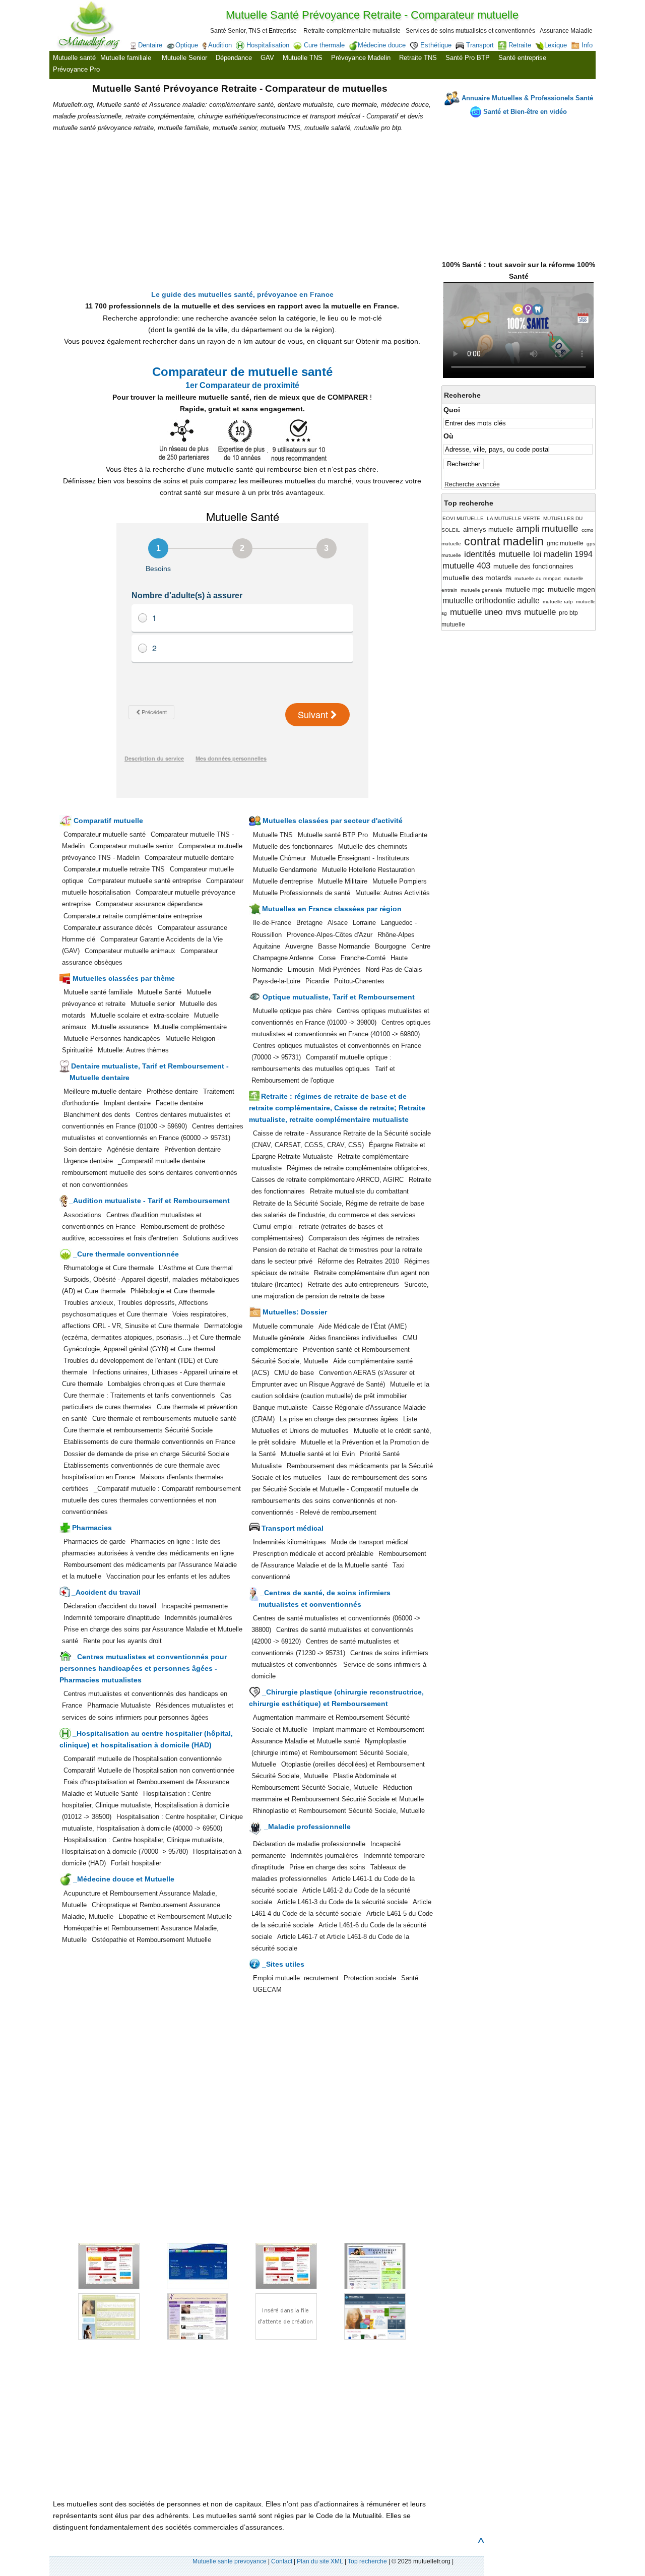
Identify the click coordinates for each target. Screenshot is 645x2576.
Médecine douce (382, 45)
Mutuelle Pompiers (400, 881)
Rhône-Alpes (396, 935)
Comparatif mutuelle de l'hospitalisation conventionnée (143, 1759)
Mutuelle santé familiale (98, 992)
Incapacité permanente (195, 1606)
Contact (282, 2561)
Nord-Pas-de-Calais (394, 969)
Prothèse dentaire (172, 1091)
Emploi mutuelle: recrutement (296, 1978)
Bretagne (309, 923)
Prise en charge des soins (327, 1867)
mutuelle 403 (466, 566)
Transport (480, 45)
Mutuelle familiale (126, 58)
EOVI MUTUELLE (463, 518)
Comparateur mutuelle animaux (131, 951)
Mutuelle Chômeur (279, 858)
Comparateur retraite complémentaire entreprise (133, 916)
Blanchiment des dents (97, 1115)
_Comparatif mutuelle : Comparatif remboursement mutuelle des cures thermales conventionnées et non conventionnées (151, 1500)
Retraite (520, 45)
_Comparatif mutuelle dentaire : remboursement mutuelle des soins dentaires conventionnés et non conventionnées (150, 1173)
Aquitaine (267, 946)
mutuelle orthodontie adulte (491, 601)
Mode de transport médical (370, 1542)
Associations (82, 1215)
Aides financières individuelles (353, 1338)
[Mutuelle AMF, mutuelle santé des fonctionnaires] (186, 2287)
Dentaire (150, 45)
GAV (267, 58)
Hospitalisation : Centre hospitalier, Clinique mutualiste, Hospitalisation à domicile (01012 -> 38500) (146, 1805)
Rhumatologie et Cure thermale (109, 1268)
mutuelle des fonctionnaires (533, 566)
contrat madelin (504, 541)
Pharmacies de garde (94, 1542)
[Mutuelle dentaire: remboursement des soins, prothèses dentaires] (362, 2287)
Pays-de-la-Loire (277, 981)
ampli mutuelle (547, 528)
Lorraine (364, 923)
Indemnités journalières (199, 1618)
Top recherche (367, 2561)
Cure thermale (324, 45)
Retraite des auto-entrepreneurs (353, 1284)
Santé (410, 1978)
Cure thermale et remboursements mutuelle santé (164, 1419)
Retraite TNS (418, 58)
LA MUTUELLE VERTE (513, 518)
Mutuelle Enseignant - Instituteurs (360, 858)
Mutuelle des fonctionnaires (293, 846)
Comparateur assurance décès (108, 928)
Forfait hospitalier (136, 1863)
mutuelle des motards (477, 578)
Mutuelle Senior (184, 58)
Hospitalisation (268, 45)
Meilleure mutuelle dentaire (103, 1091)
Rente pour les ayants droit (122, 1641)
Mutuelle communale (283, 1326)
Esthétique (436, 45)
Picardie (317, 981)
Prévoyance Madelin (361, 58)
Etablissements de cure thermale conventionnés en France (149, 1442)
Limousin (301, 969)
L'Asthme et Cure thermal (196, 1268)
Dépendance (234, 58)
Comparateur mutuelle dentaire (189, 858)
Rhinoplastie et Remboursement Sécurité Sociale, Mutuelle (339, 1811)
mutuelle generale (481, 590)
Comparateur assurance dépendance (149, 904)
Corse (327, 958)
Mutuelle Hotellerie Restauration (368, 870)
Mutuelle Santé (159, 992)
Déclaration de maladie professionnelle (309, 1844)
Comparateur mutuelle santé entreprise (145, 881)
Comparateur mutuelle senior (132, 846)
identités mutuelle (497, 554)
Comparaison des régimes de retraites (364, 1238)
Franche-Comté (363, 958)
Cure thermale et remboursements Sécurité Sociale (138, 1430)
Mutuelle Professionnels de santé (302, 893)
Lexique (556, 45)
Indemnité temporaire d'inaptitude (112, 1618)
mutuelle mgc (525, 589)
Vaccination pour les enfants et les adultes (168, 1576)
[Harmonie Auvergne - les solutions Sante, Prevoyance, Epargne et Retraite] (275, 2287)
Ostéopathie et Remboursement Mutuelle (151, 1940)
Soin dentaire (83, 1149)
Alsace (338, 923)
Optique (187, 45)
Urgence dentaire (88, 1161)
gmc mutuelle (565, 543)
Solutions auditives (211, 1238)
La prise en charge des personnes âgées (339, 1419)
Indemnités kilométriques (289, 1542)
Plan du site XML (320, 2561)
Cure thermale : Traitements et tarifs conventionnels (139, 1395)
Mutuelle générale (279, 1338)
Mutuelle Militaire (343, 881)
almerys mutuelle (488, 529)
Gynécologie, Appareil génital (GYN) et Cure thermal (139, 1349)
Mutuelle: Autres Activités (393, 893)
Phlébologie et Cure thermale (173, 1291)
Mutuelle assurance (120, 1027)
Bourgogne (391, 946)
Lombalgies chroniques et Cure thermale (167, 1384)
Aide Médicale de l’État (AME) (363, 1326)
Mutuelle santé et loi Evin (318, 1454)
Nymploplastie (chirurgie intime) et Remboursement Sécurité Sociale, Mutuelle (330, 1753)
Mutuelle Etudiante (400, 835)
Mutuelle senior (153, 1004)
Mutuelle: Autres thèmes (133, 1050)
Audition (220, 45)
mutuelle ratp (558, 602)
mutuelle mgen (571, 589)
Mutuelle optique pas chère (292, 1011)
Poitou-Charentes (359, 981)
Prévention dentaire (192, 1149)
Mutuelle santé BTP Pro (333, 835)
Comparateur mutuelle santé (105, 834)
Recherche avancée (472, 484)
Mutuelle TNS (303, 58)
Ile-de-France (272, 923)
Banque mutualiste (280, 1407)
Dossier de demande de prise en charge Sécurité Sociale (146, 1454)
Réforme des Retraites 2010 (358, 1261)
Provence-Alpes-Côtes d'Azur (330, 935)
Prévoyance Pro (76, 69)
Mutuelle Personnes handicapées (112, 1039)
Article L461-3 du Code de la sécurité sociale (342, 1902)
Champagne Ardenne (283, 958)
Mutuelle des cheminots (373, 846)
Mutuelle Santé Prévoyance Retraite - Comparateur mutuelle (372, 15)
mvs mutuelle (531, 612)
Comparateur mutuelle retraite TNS (114, 869)
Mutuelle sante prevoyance (230, 2561)
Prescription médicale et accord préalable (313, 1554)
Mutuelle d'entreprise (283, 881)
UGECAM (267, 1990)
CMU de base (294, 1373)
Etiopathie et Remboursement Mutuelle (175, 1917)
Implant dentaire (127, 1103)
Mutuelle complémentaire (190, 1027)
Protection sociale (370, 1978)
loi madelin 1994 (563, 554)
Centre (421, 946)
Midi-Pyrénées (340, 969)
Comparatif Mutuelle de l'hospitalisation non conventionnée (149, 1770)
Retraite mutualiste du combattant (359, 1191)
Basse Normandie (344, 946)
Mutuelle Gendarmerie (285, 870)
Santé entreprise (522, 58)
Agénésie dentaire (133, 1149)
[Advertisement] (519, 184)
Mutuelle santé (74, 58)
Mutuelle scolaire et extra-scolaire (140, 1015)
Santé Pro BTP (468, 58)
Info (587, 45)
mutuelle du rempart (538, 578)
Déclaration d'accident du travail (110, 1606)
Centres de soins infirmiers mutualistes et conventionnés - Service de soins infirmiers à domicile (340, 1664)
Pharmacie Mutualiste (119, 1705)
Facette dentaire (179, 1103)
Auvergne (299, 946)
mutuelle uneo (476, 612)
